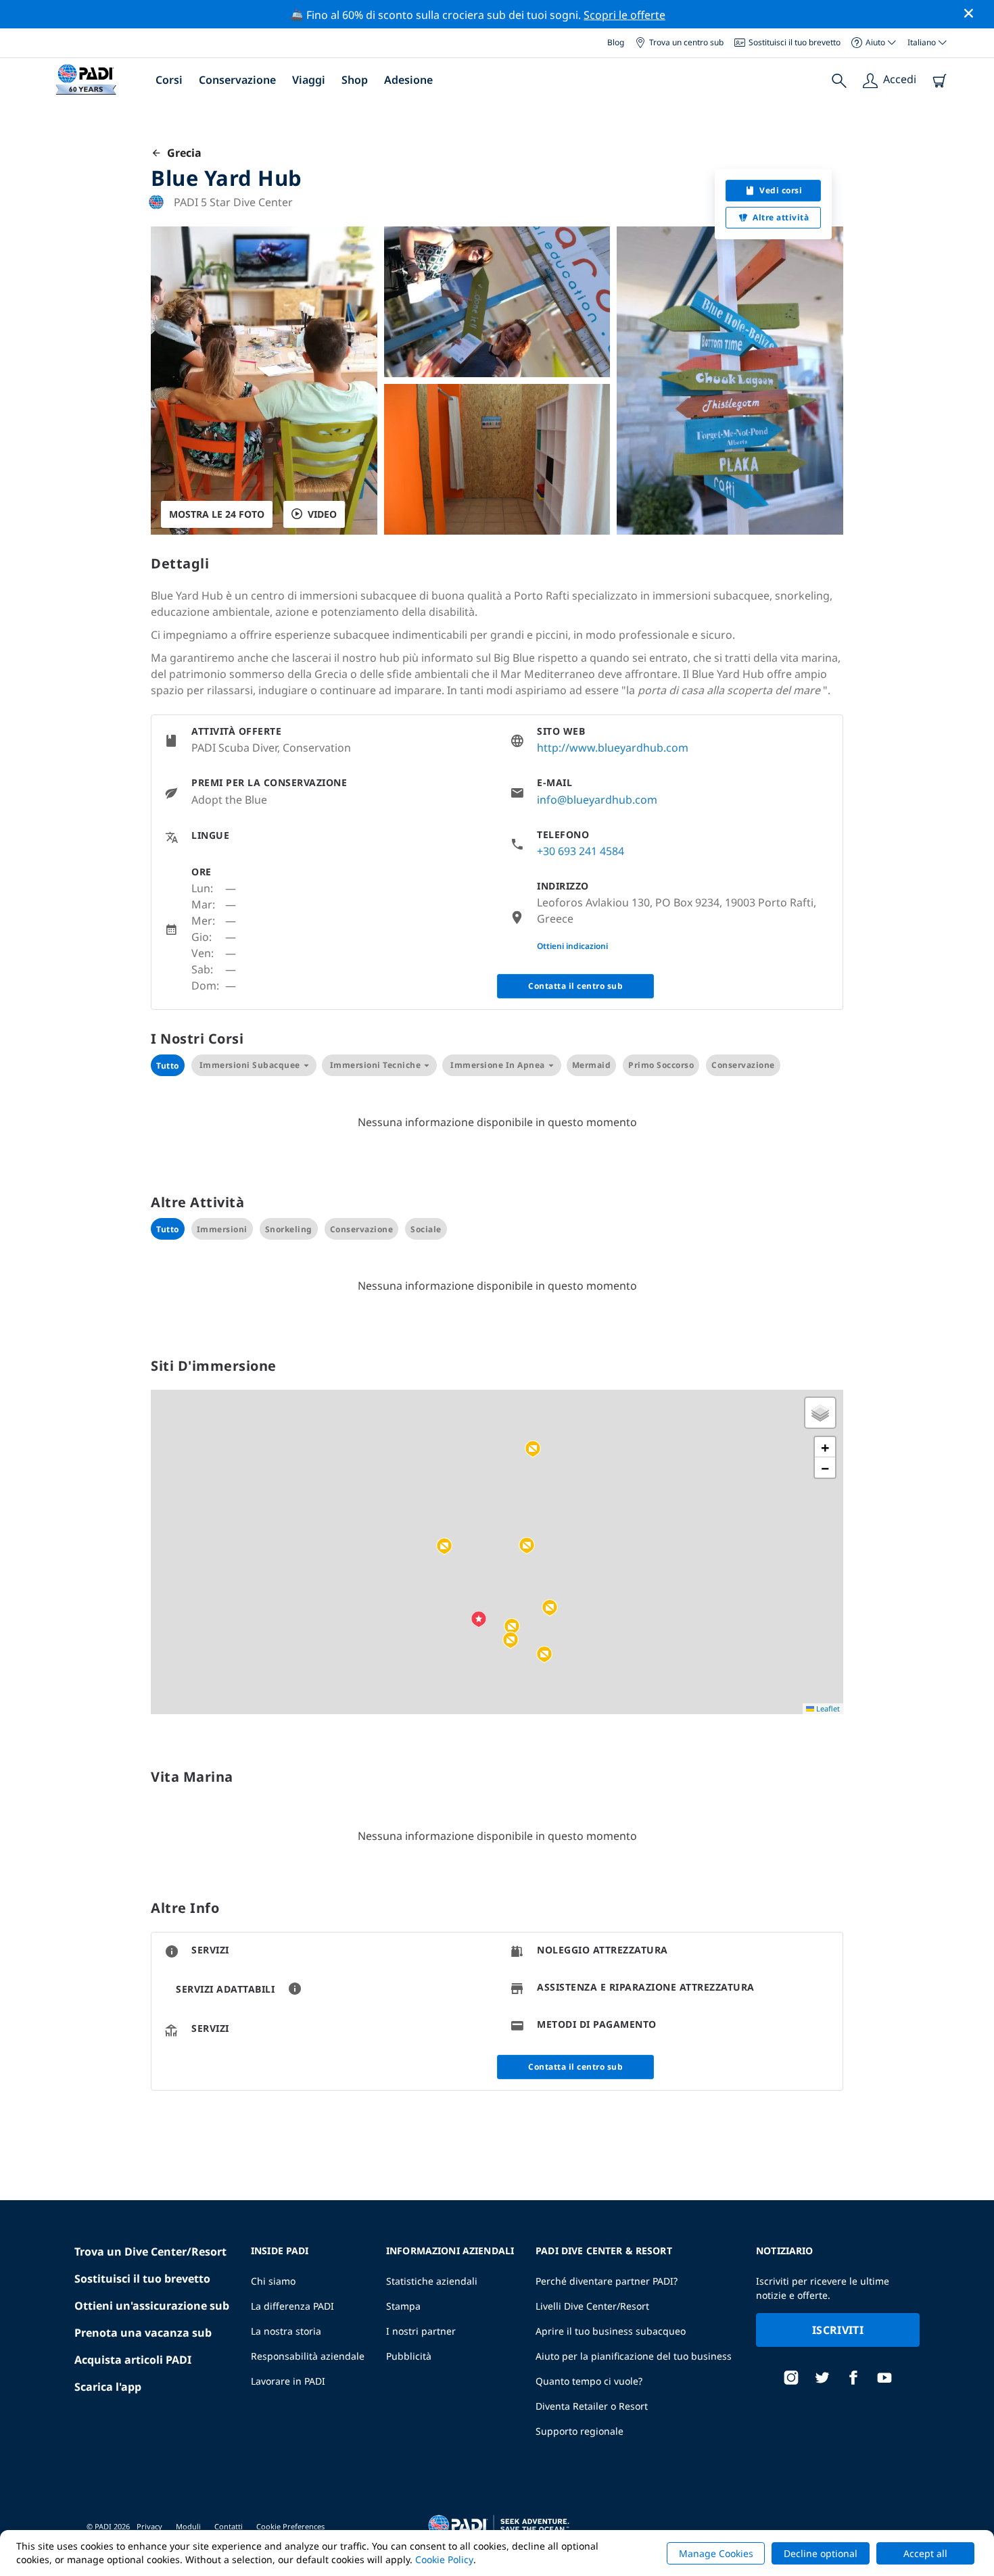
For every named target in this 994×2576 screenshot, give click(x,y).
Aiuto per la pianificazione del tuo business (634, 2356)
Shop (355, 80)
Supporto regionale (579, 2431)
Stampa (403, 2306)
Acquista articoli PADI (133, 2360)
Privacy (149, 2526)
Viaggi (309, 80)
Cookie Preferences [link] (290, 2526)
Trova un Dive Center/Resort (150, 2252)
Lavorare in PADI (288, 2381)
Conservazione (237, 80)
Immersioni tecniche (376, 1065)
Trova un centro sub (686, 42)
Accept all (925, 2553)
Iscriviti (838, 2330)
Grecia (182, 153)
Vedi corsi (781, 190)
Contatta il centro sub (575, 986)
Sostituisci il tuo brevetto (795, 42)
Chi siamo (273, 2281)
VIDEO (322, 514)
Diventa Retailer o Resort (592, 2406)
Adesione (408, 80)
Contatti (229, 2526)
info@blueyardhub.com (597, 800)
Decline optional (821, 2553)
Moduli (188, 2526)
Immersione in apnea (498, 1065)
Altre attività (781, 217)
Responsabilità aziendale (308, 2356)
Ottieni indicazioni (572, 946)
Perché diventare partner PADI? (607, 2281)
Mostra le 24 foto (217, 514)
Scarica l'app (108, 2387)
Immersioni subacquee (250, 1065)
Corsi (169, 80)
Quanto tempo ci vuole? (589, 2381)
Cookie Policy (444, 2559)
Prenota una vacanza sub (143, 2333)
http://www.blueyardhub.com (613, 748)
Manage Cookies (716, 2553)
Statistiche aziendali (432, 2281)
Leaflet (827, 1708)
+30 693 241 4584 (581, 851)
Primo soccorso (661, 1065)
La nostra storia (286, 2331)
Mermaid (592, 1065)
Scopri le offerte (624, 15)
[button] (512, 1627)
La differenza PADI (292, 2306)
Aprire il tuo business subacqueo (611, 2331)
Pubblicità (409, 2356)
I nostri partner (421, 2331)
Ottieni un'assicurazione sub (152, 2306)
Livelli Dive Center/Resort (592, 2306)
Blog (616, 42)
